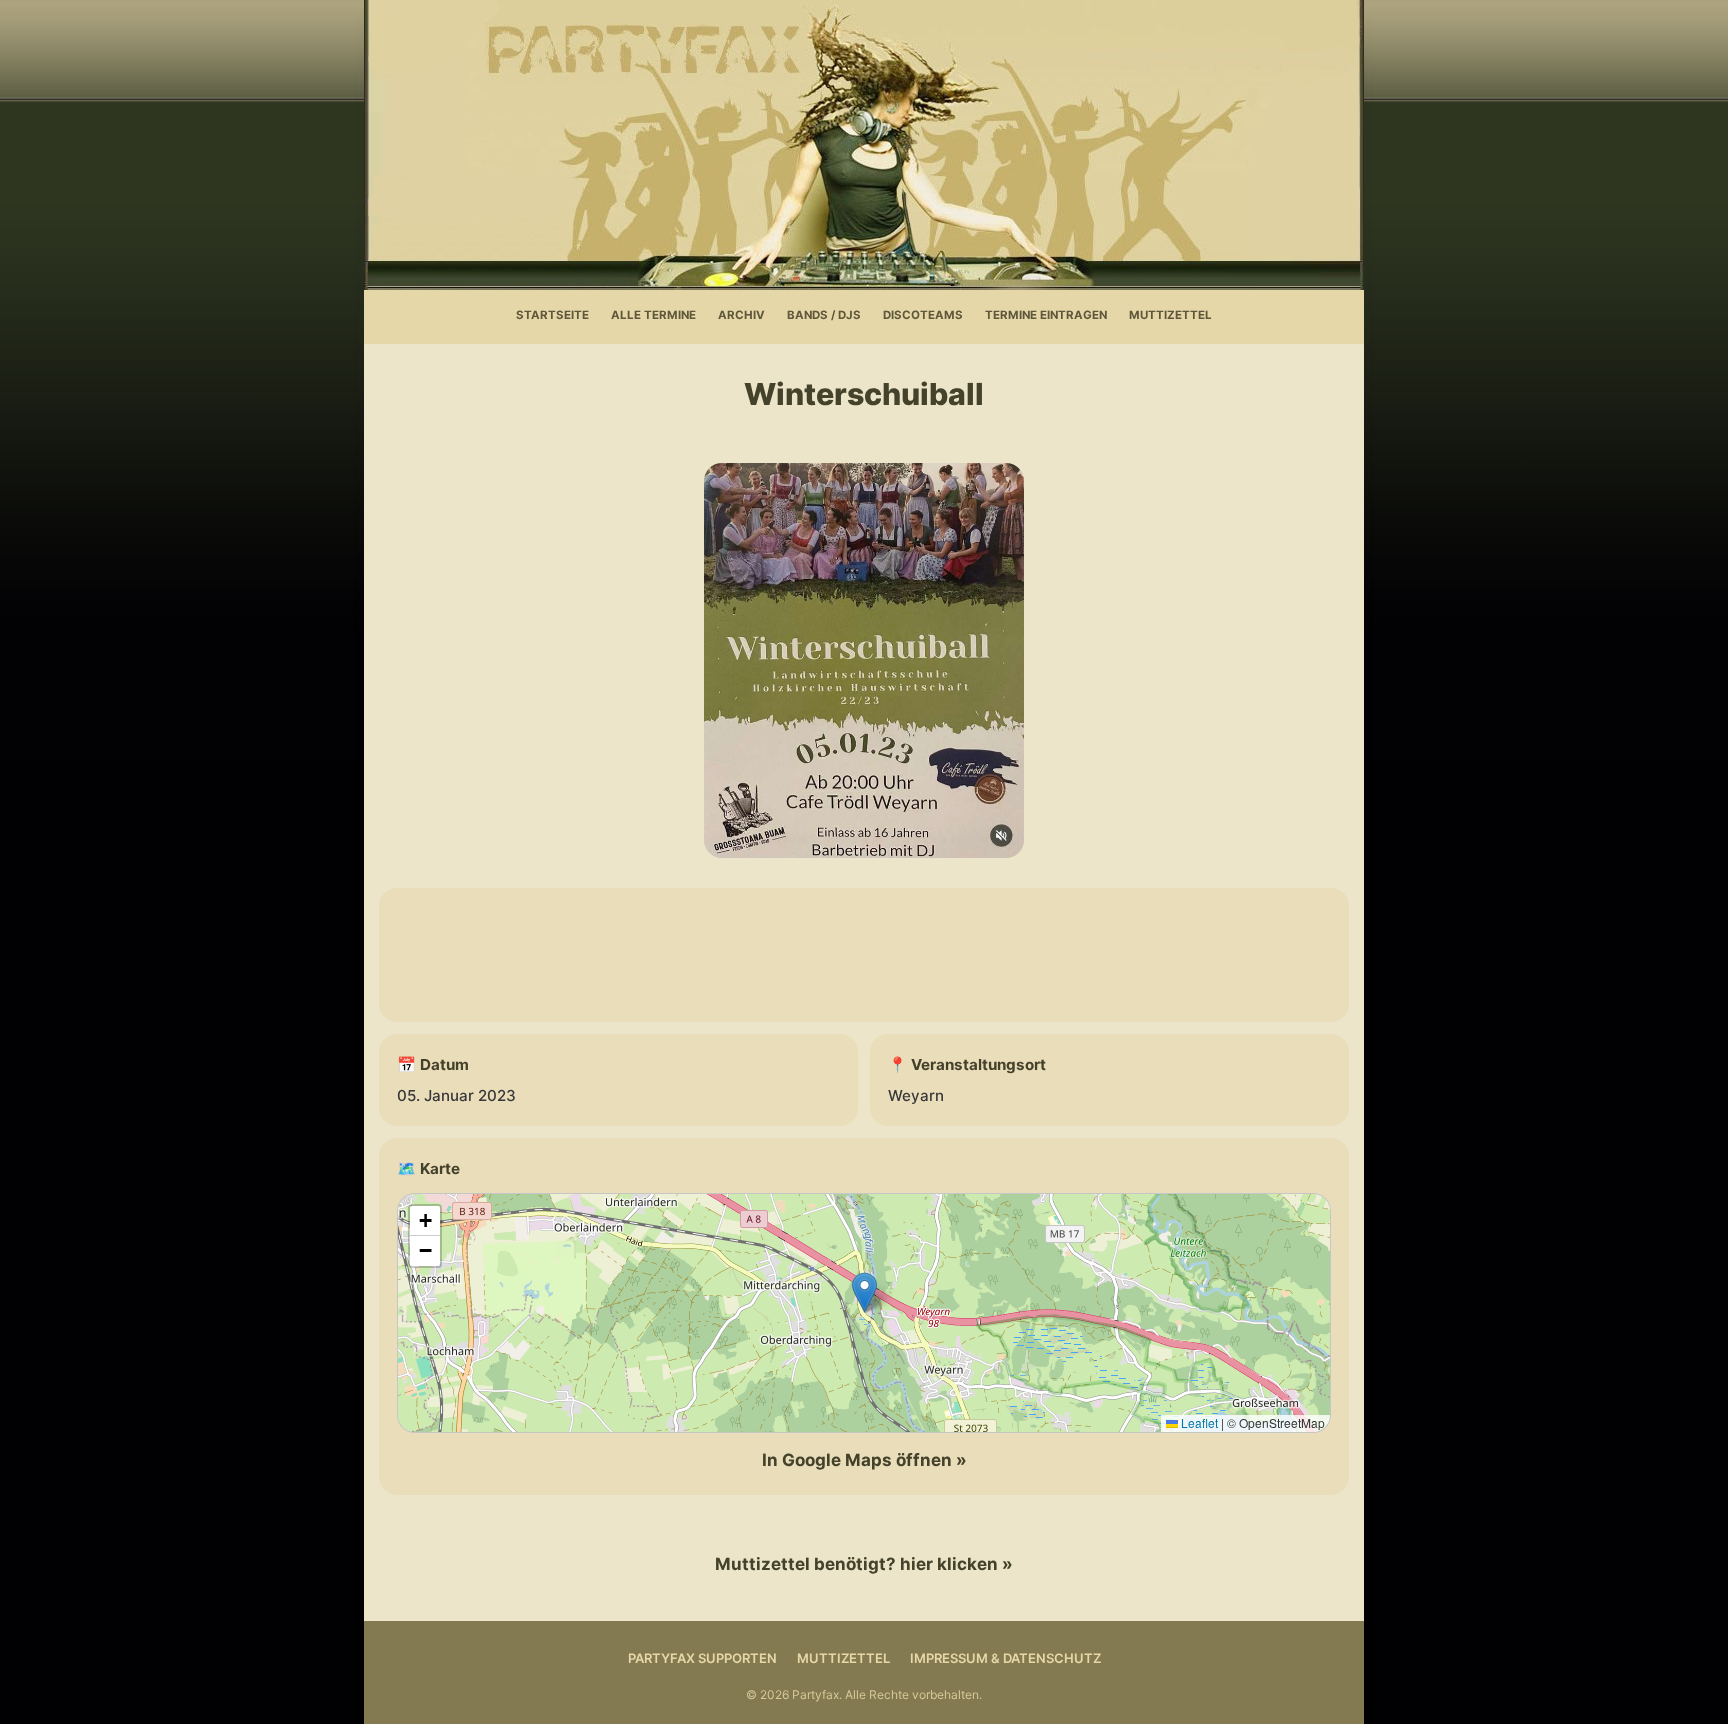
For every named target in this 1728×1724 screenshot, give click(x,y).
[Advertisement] (864, 955)
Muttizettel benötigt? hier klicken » (864, 1564)
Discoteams (923, 315)
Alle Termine (653, 315)
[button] (864, 1292)
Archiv (741, 315)
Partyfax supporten (702, 1658)
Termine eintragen (1046, 315)
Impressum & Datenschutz (1005, 1658)
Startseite (552, 315)
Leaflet (1198, 1422)
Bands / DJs (824, 315)
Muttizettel (1170, 315)
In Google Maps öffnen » (864, 1460)
